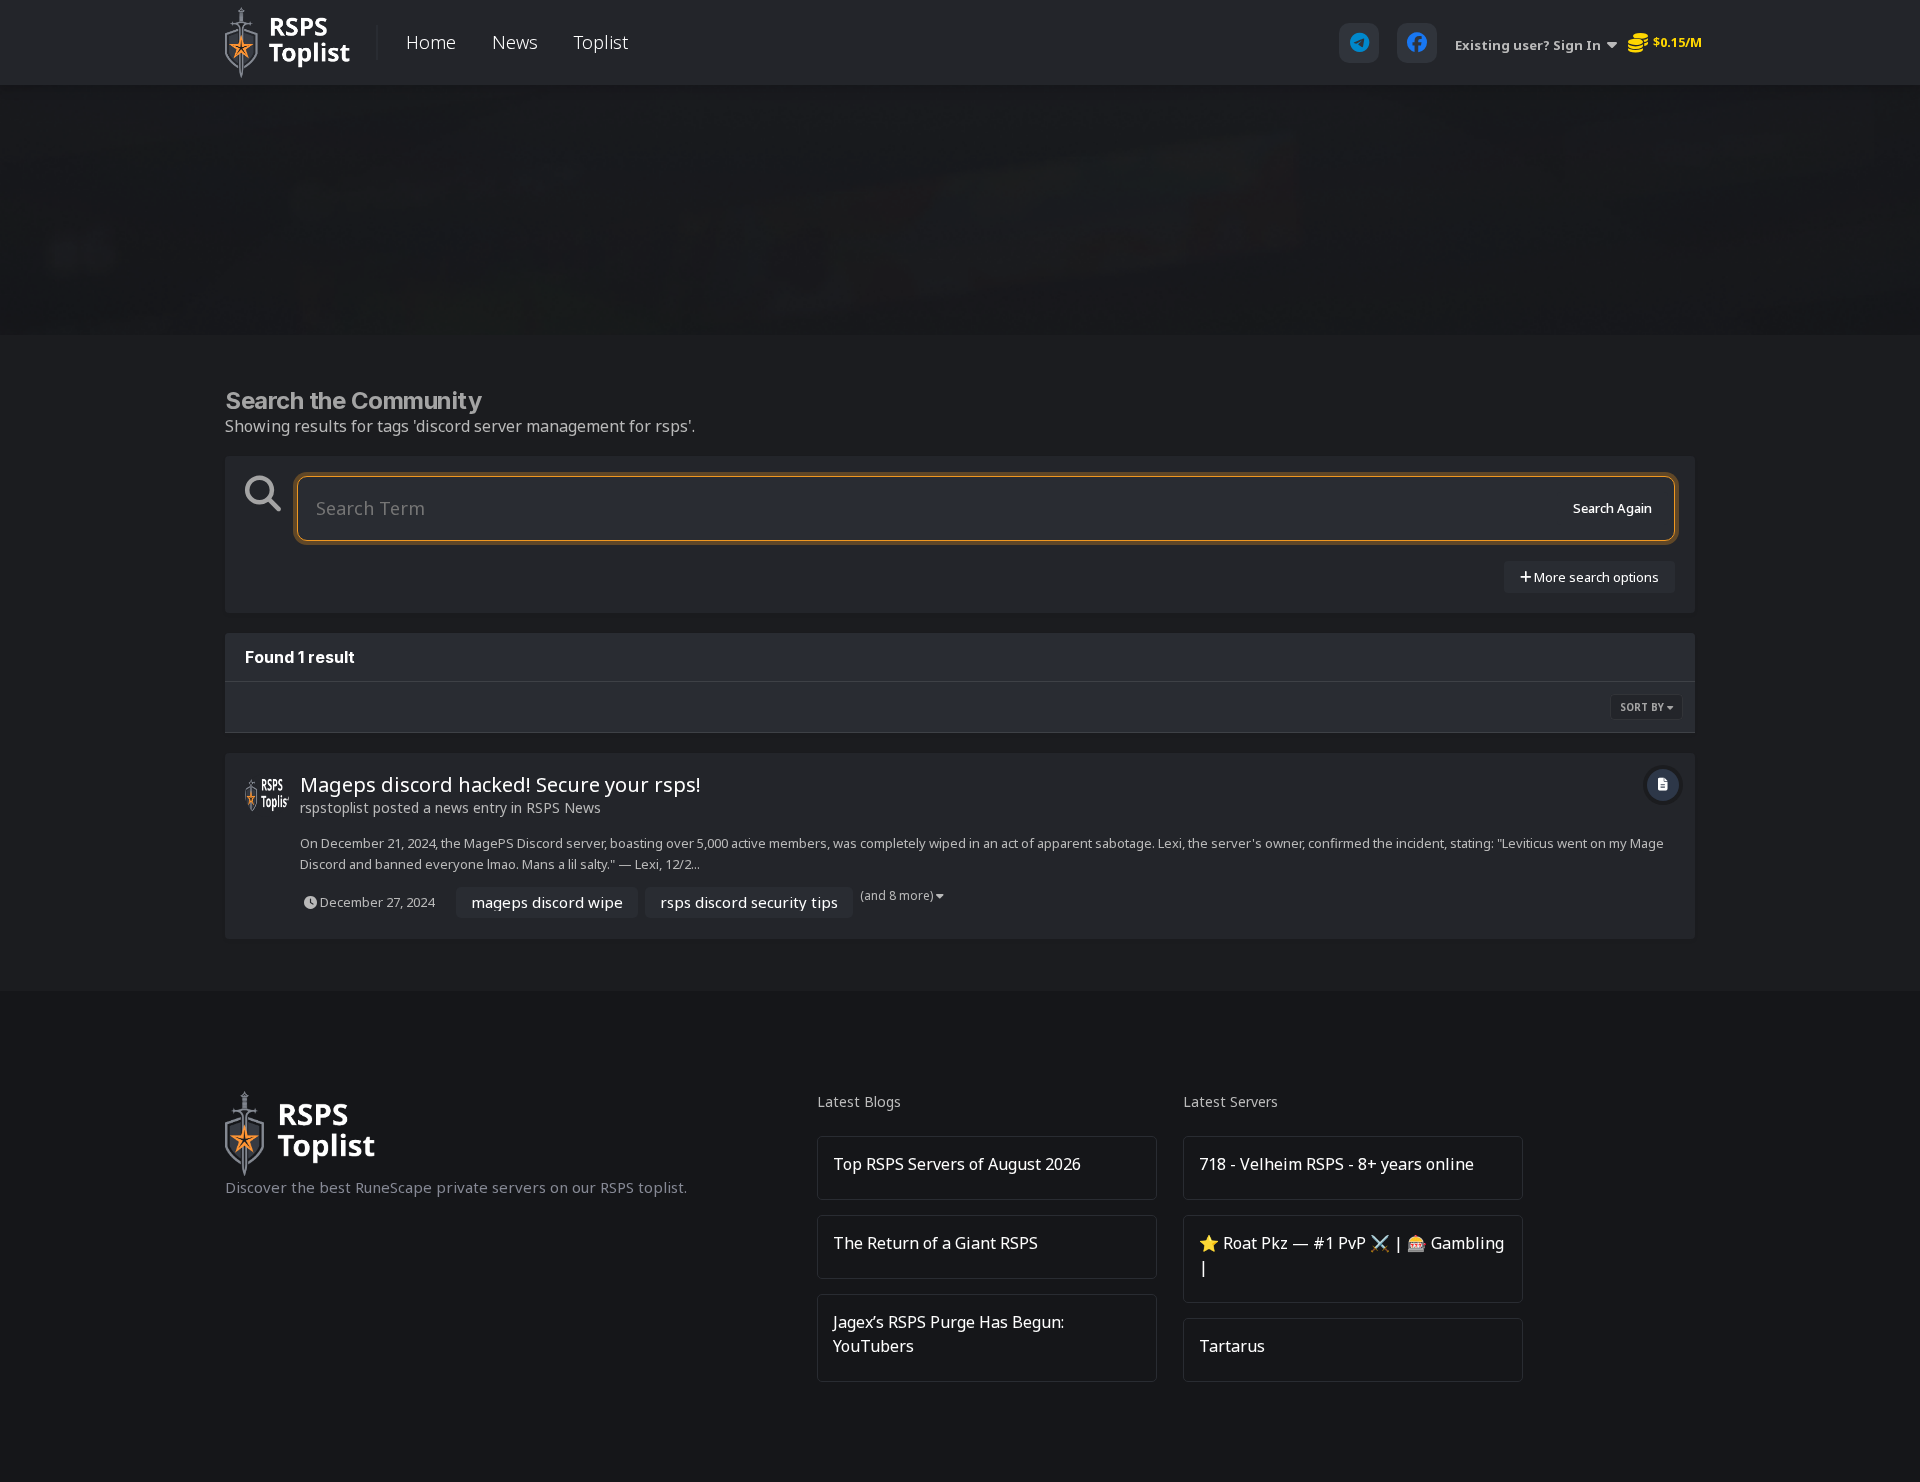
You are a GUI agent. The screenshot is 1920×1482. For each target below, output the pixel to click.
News (515, 42)
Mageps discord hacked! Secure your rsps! (500, 784)
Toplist (601, 42)
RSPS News (563, 807)
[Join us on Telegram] (1359, 43)
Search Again (1612, 508)
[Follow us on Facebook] (1417, 43)
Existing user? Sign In (1531, 45)
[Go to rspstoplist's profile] (267, 795)
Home (431, 42)
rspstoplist (334, 807)
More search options (1595, 577)
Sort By (1643, 707)
